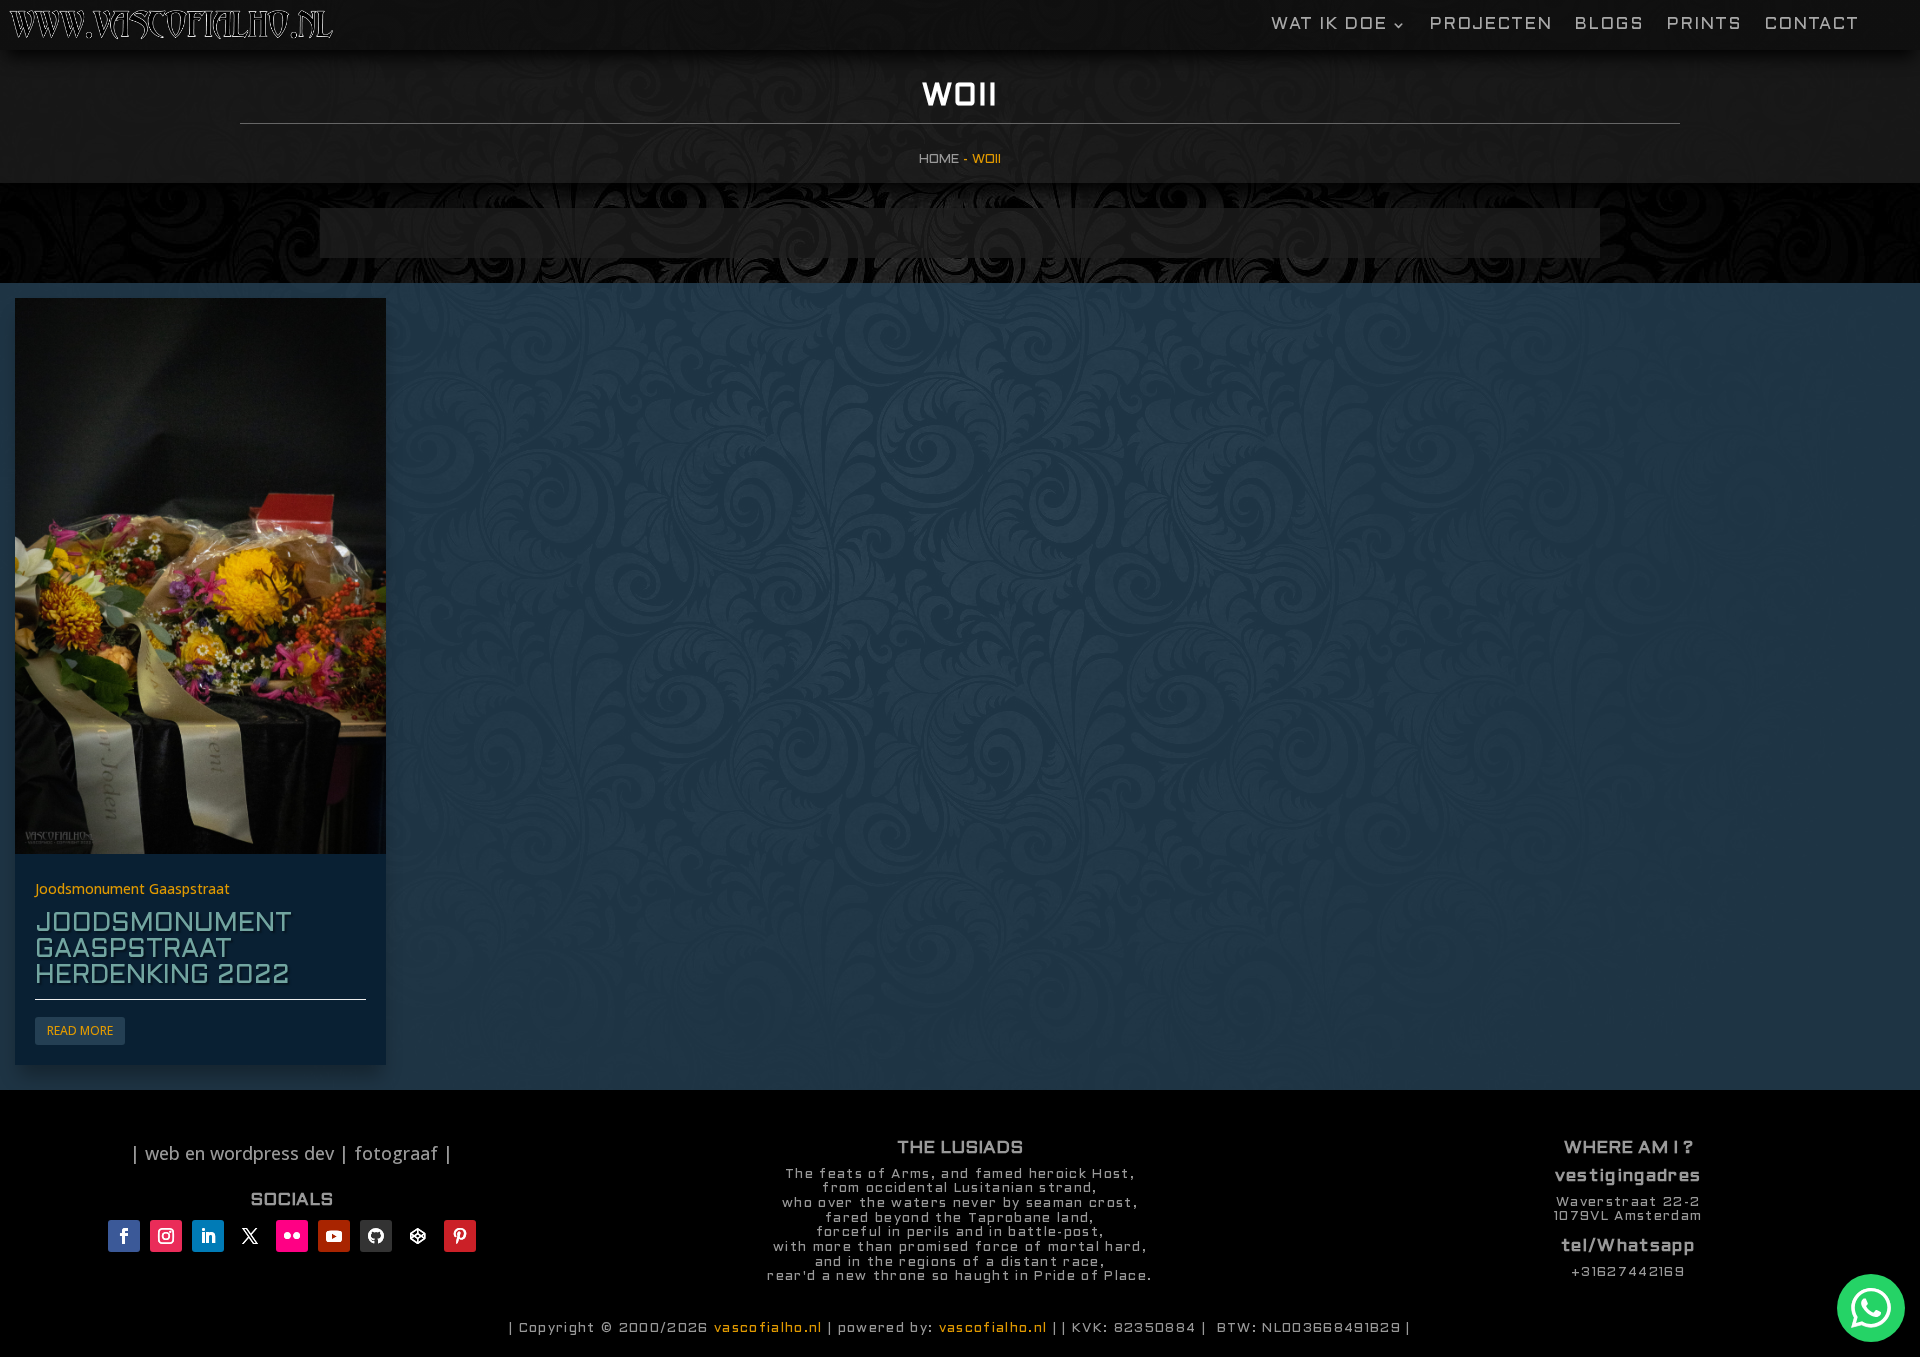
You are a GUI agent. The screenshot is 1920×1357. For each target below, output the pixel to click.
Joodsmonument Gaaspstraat (132, 889)
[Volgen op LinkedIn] (208, 1236)
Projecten (1490, 25)
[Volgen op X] (250, 1236)
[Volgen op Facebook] (124, 1236)
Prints (1704, 25)
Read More (80, 1030)
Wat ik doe (1329, 25)
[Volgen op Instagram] (166, 1236)
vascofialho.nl (768, 1328)
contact (1811, 25)
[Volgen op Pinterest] (460, 1236)
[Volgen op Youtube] (334, 1236)
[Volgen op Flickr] (292, 1236)
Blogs (1609, 25)
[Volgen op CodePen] (418, 1236)
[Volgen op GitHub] (376, 1236)
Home (939, 159)
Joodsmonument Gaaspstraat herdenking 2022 (163, 950)
